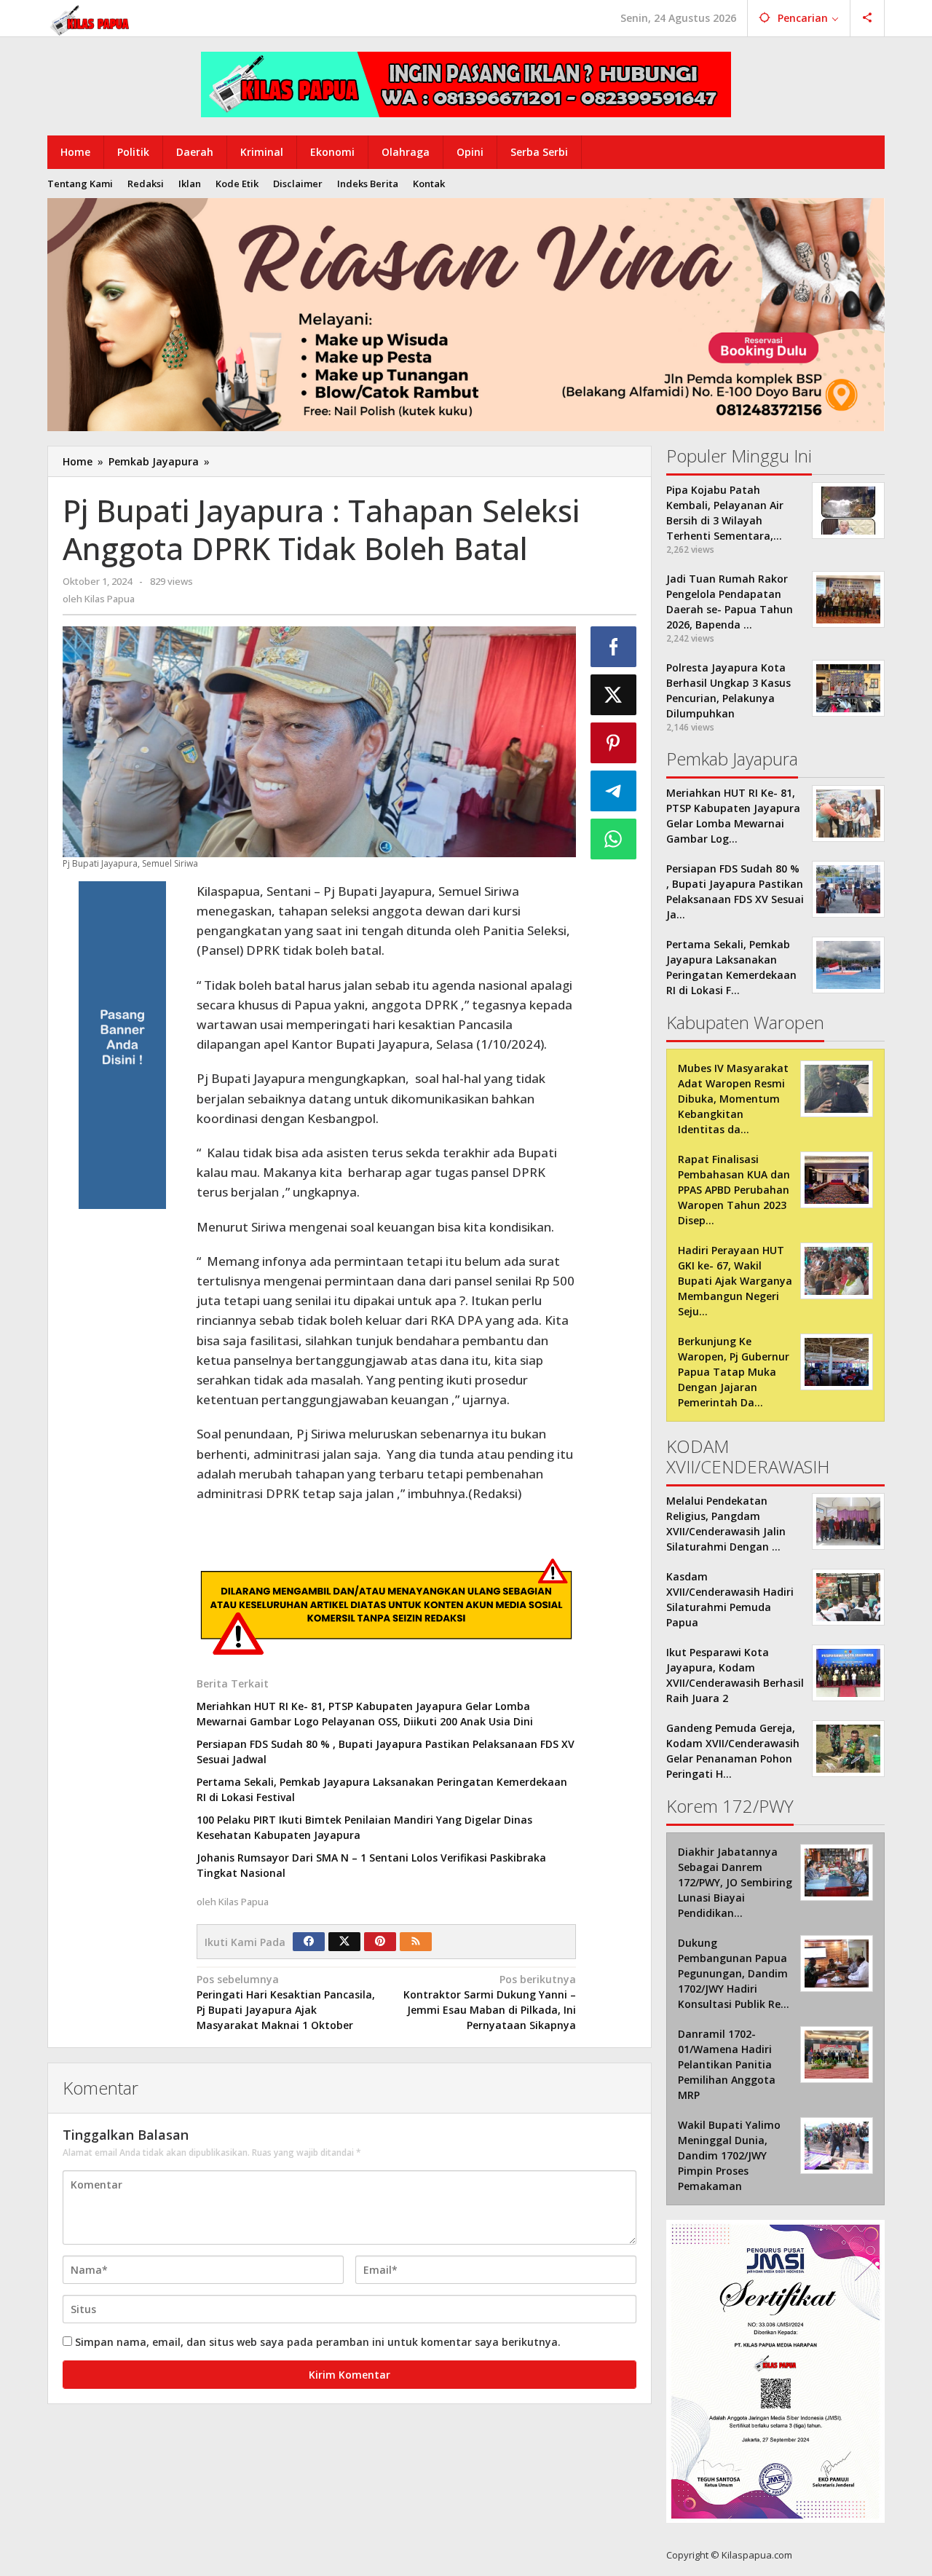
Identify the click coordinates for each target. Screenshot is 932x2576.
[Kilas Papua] (91, 19)
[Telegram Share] (614, 791)
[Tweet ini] (614, 695)
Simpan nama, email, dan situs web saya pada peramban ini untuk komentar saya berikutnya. (318, 2342)
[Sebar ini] (614, 647)
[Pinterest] (380, 1942)
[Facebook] (309, 1942)
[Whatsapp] (614, 839)
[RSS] (416, 1942)
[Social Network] (868, 18)
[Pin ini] (614, 743)
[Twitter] (344, 1942)
